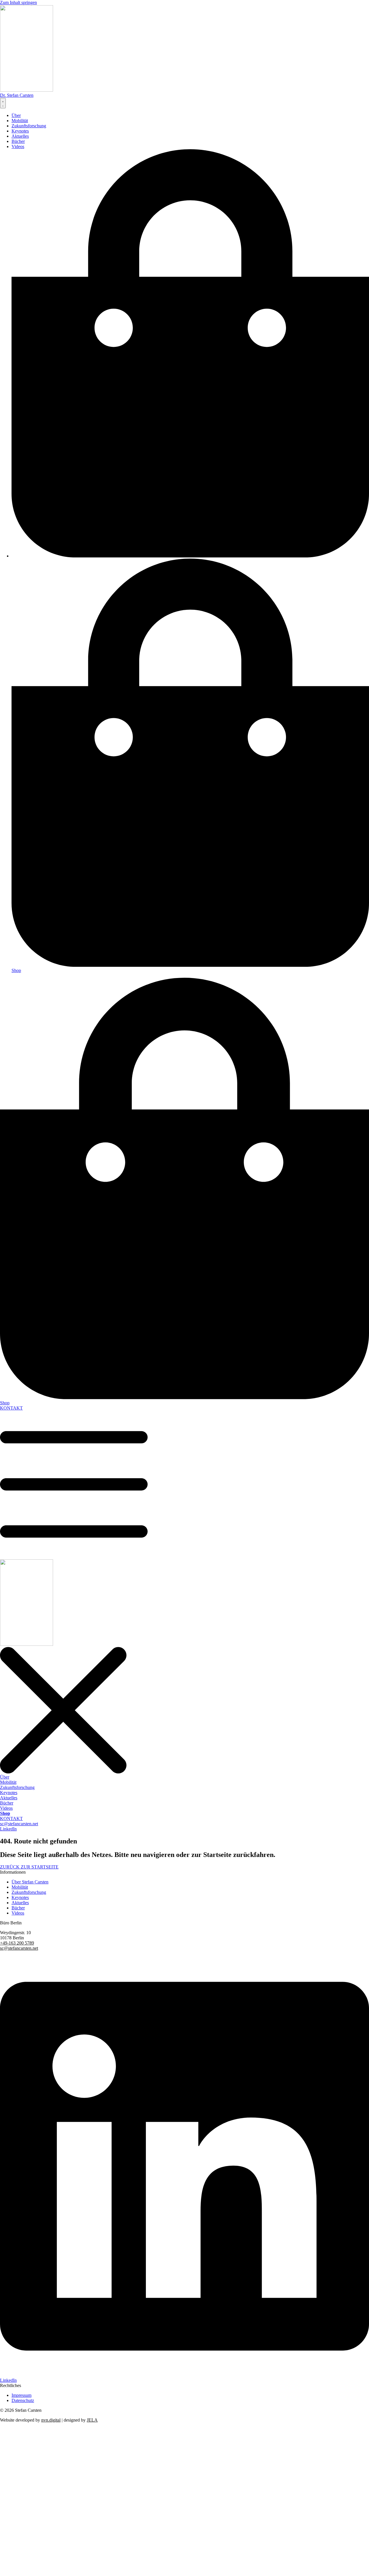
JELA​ (92, 2420)
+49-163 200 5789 (17, 1943)
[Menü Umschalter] (3, 103)
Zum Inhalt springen (18, 2)
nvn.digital (51, 2420)
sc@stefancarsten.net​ (19, 1948)
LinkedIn (8, 2380)
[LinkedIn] (184, 2375)
